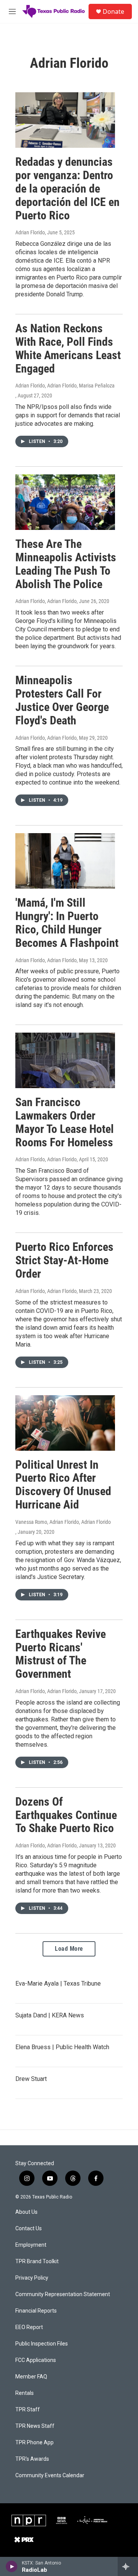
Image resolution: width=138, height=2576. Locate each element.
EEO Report (29, 2327)
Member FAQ (31, 2377)
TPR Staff (28, 2410)
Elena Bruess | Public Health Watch (62, 2047)
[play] (12, 2566)
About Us (26, 2212)
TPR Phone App (34, 2443)
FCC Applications (36, 2360)
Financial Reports (36, 2311)
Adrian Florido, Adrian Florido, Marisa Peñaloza (65, 386)
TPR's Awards (32, 2459)
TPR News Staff (35, 2426)
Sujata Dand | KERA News (50, 2015)
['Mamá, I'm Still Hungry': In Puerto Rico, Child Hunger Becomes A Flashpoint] (65, 861)
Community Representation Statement (63, 2294)
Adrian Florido (30, 232)
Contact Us (29, 2229)
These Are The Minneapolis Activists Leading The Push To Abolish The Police (66, 564)
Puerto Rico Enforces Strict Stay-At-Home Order (64, 1260)
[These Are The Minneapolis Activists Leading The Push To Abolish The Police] (65, 502)
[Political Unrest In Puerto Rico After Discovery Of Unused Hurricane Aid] (65, 1423)
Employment (31, 2245)
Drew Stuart (31, 2079)
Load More (69, 1949)
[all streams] (128, 2566)
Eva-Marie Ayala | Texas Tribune (58, 1983)
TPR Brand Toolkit (37, 2261)
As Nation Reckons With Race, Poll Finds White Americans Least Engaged (68, 348)
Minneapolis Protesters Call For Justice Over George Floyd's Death (62, 700)
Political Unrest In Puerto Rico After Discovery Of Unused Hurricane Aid (63, 1485)
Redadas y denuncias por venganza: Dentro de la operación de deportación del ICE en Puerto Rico (67, 188)
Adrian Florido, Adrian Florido (46, 601)
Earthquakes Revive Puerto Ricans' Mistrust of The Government (61, 1654)
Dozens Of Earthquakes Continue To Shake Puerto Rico (66, 1815)
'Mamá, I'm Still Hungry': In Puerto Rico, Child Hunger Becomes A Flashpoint (67, 923)
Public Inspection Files (42, 2344)
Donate (113, 11)
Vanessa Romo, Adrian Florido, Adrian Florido (63, 1522)
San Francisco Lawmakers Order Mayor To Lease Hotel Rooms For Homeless (65, 1122)
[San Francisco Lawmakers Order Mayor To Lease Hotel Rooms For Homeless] (65, 1060)
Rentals (25, 2393)
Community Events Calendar (50, 2475)
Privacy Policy (32, 2278)
